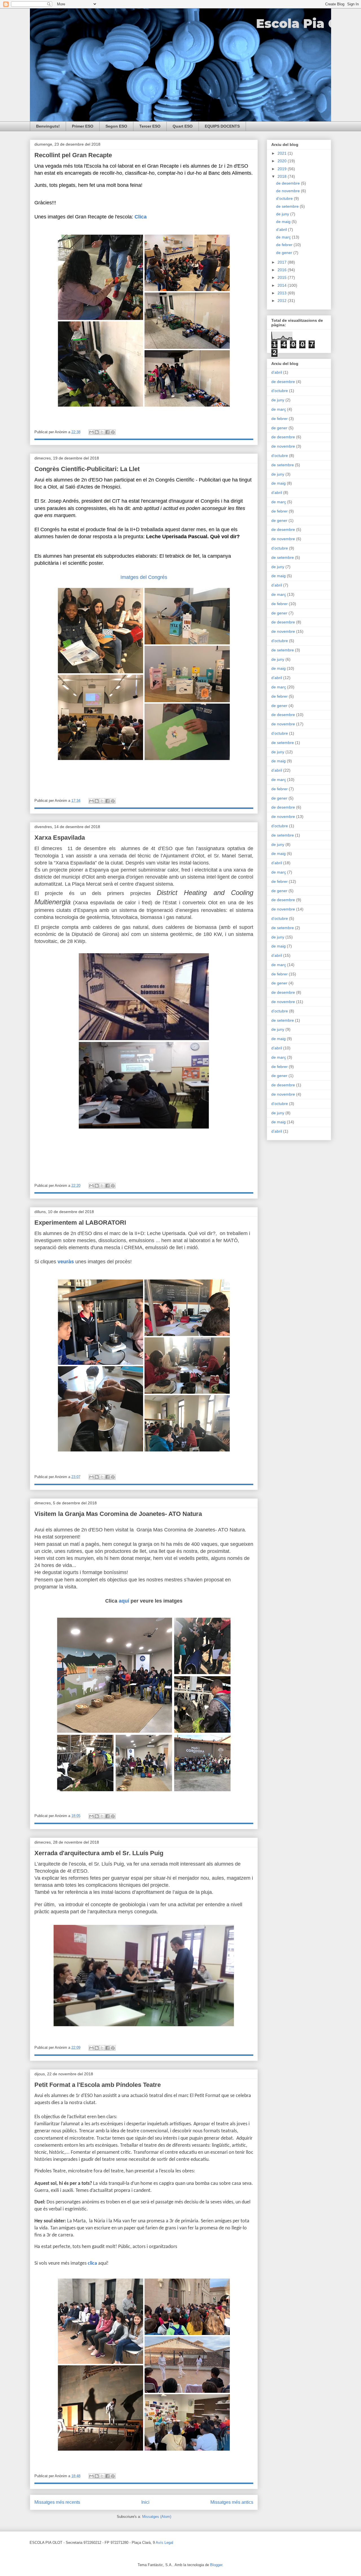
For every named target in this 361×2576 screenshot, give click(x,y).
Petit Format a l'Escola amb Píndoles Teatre (98, 2085)
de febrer (285, 245)
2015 (283, 277)
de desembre (289, 183)
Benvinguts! (48, 126)
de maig (284, 222)
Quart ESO (183, 126)
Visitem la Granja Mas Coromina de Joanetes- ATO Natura (118, 1514)
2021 (283, 153)
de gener (285, 253)
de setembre (288, 206)
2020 (283, 161)
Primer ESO (83, 126)
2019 (283, 169)
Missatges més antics (232, 2502)
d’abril (282, 229)
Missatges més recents (57, 2502)
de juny (283, 214)
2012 (283, 301)
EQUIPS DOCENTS (222, 126)
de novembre (289, 191)
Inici (145, 2502)
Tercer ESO (150, 126)
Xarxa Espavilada (60, 838)
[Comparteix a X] (102, 432)
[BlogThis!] (97, 432)
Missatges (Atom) (157, 2517)
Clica (141, 217)
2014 (283, 285)
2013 (283, 293)
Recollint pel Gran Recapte (73, 155)
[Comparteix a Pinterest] (113, 432)
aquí (125, 1601)
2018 (283, 176)
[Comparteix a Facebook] (107, 432)
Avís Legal (164, 2543)
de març (284, 237)
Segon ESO (116, 126)
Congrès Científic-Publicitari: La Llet (87, 469)
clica (92, 2263)
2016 (283, 270)
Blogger (216, 2565)
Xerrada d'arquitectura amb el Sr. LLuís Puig (99, 1853)
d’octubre (285, 198)
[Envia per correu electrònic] (91, 432)
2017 (283, 262)
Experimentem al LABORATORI (80, 1223)
